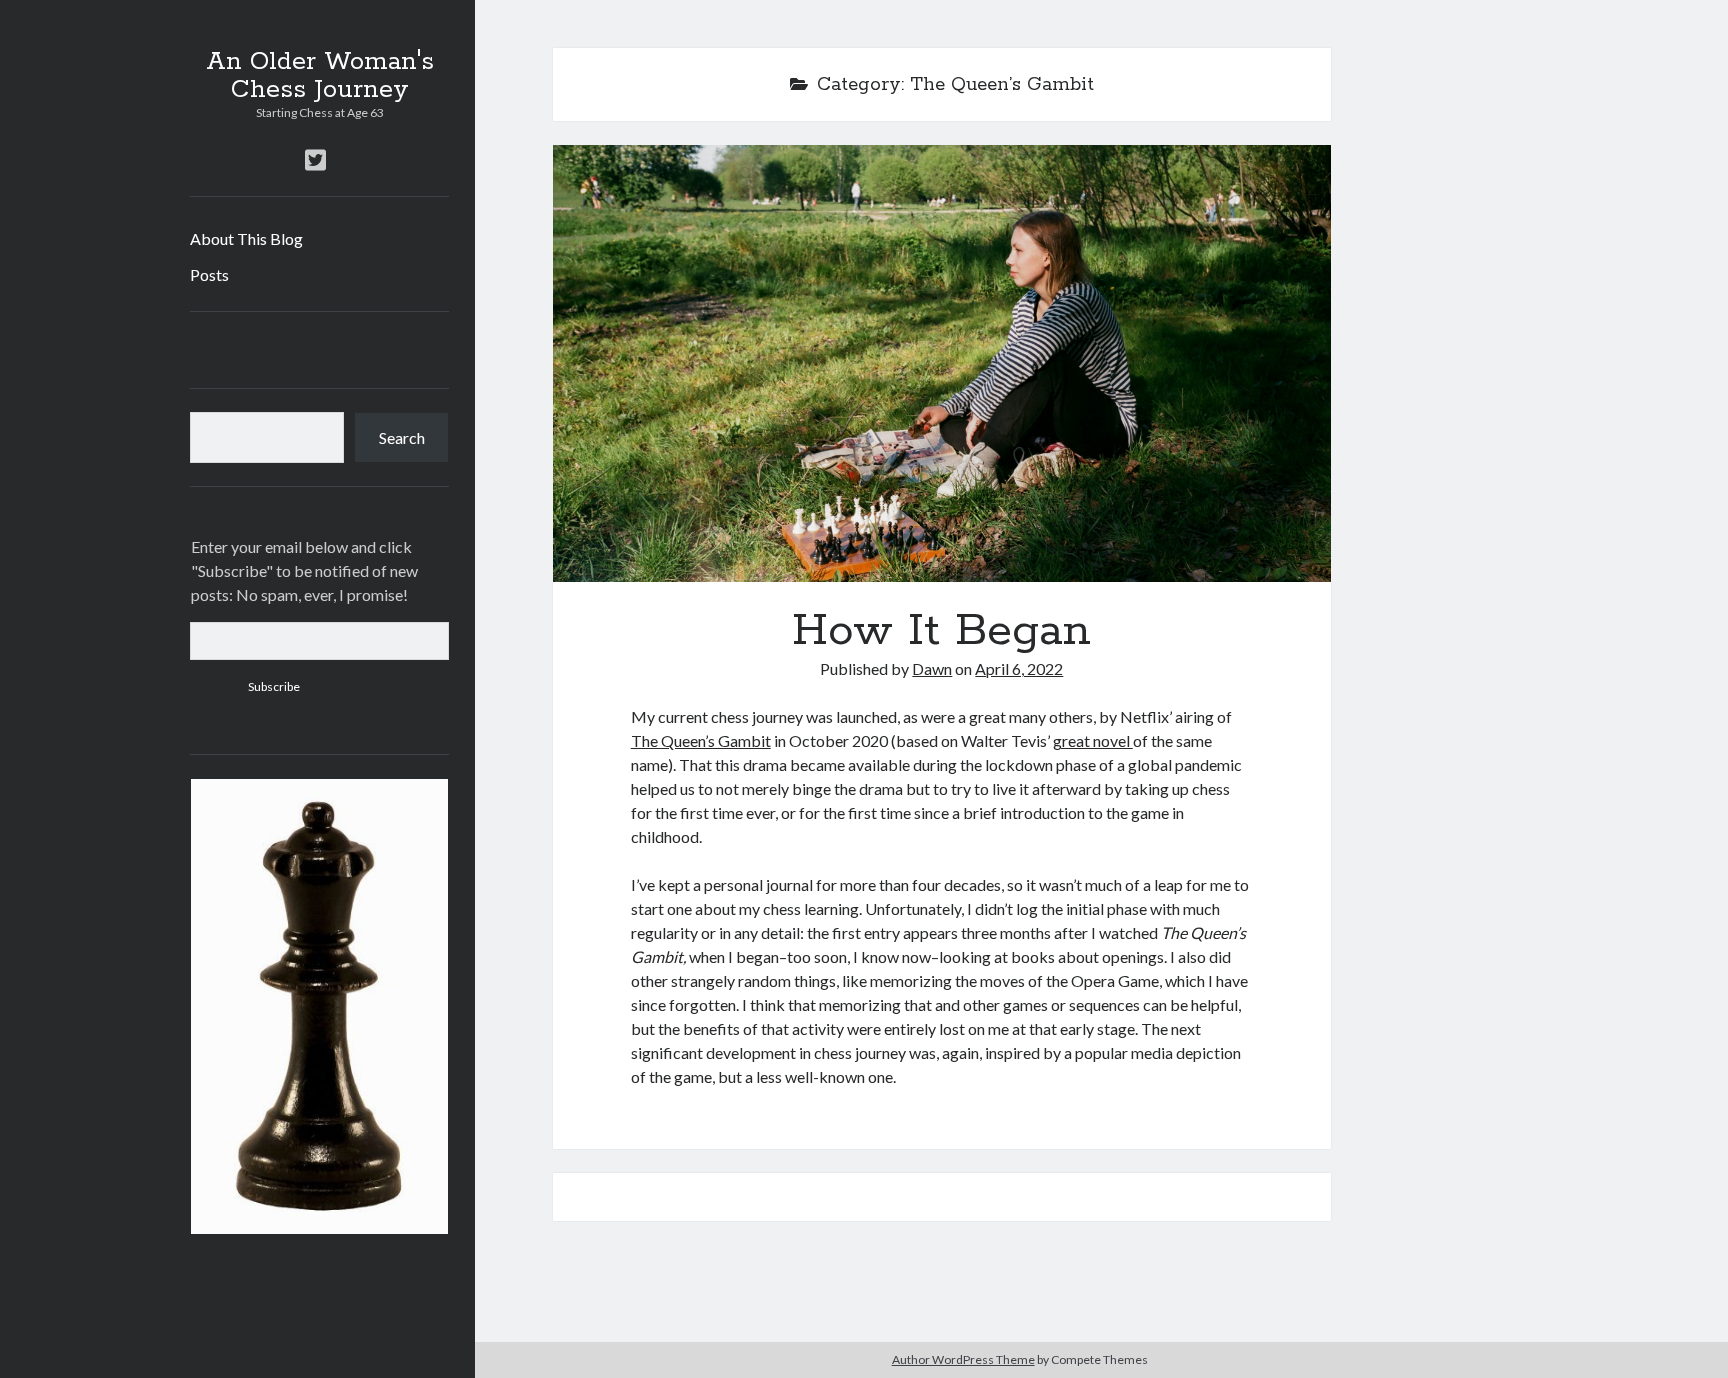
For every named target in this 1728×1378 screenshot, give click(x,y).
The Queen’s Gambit (701, 740)
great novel (1093, 740)
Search (402, 437)
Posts (209, 274)
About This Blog (246, 238)
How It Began (942, 363)
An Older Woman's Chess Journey (320, 76)
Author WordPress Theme (963, 1359)
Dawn (932, 668)
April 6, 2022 (1019, 668)
